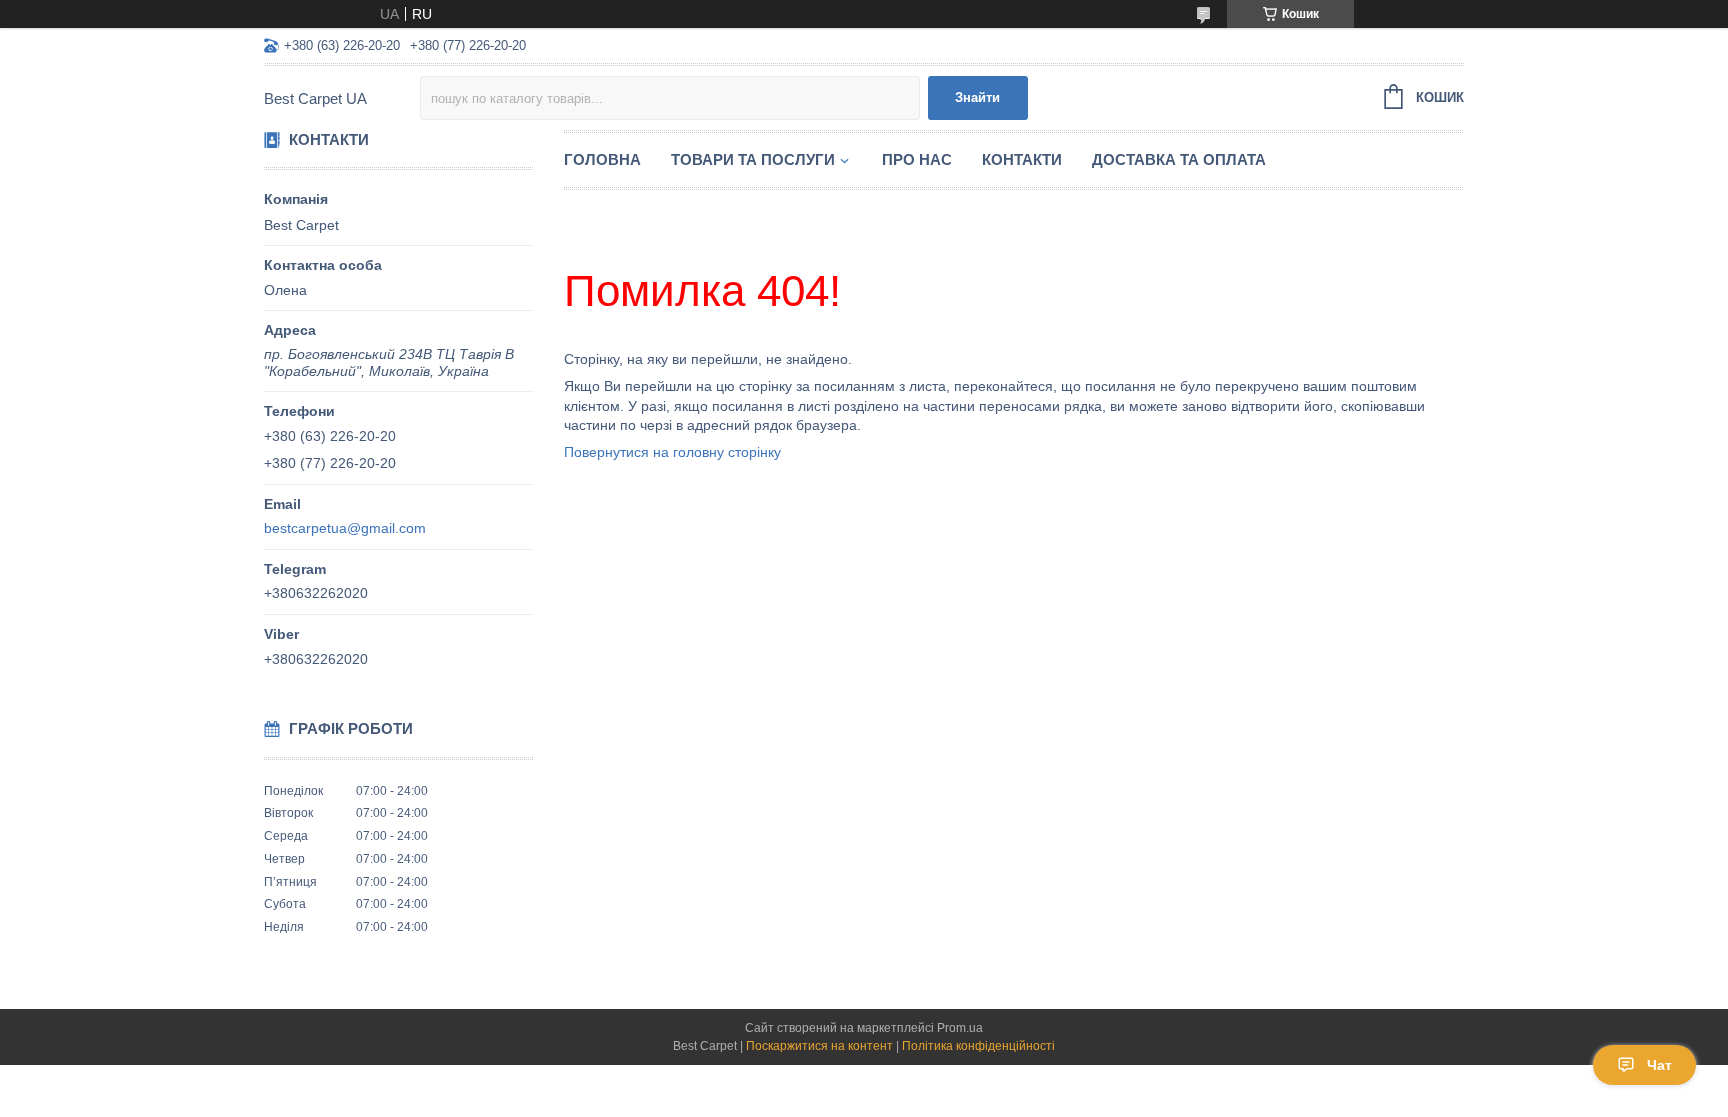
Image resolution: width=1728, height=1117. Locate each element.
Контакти (1022, 159)
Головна (602, 159)
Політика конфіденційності (978, 1046)
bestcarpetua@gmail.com (345, 528)
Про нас (917, 159)
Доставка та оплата (1179, 159)
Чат (1659, 1065)
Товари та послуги (753, 159)
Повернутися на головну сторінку (672, 452)
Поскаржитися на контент (819, 1046)
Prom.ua (960, 1028)
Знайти (977, 97)
